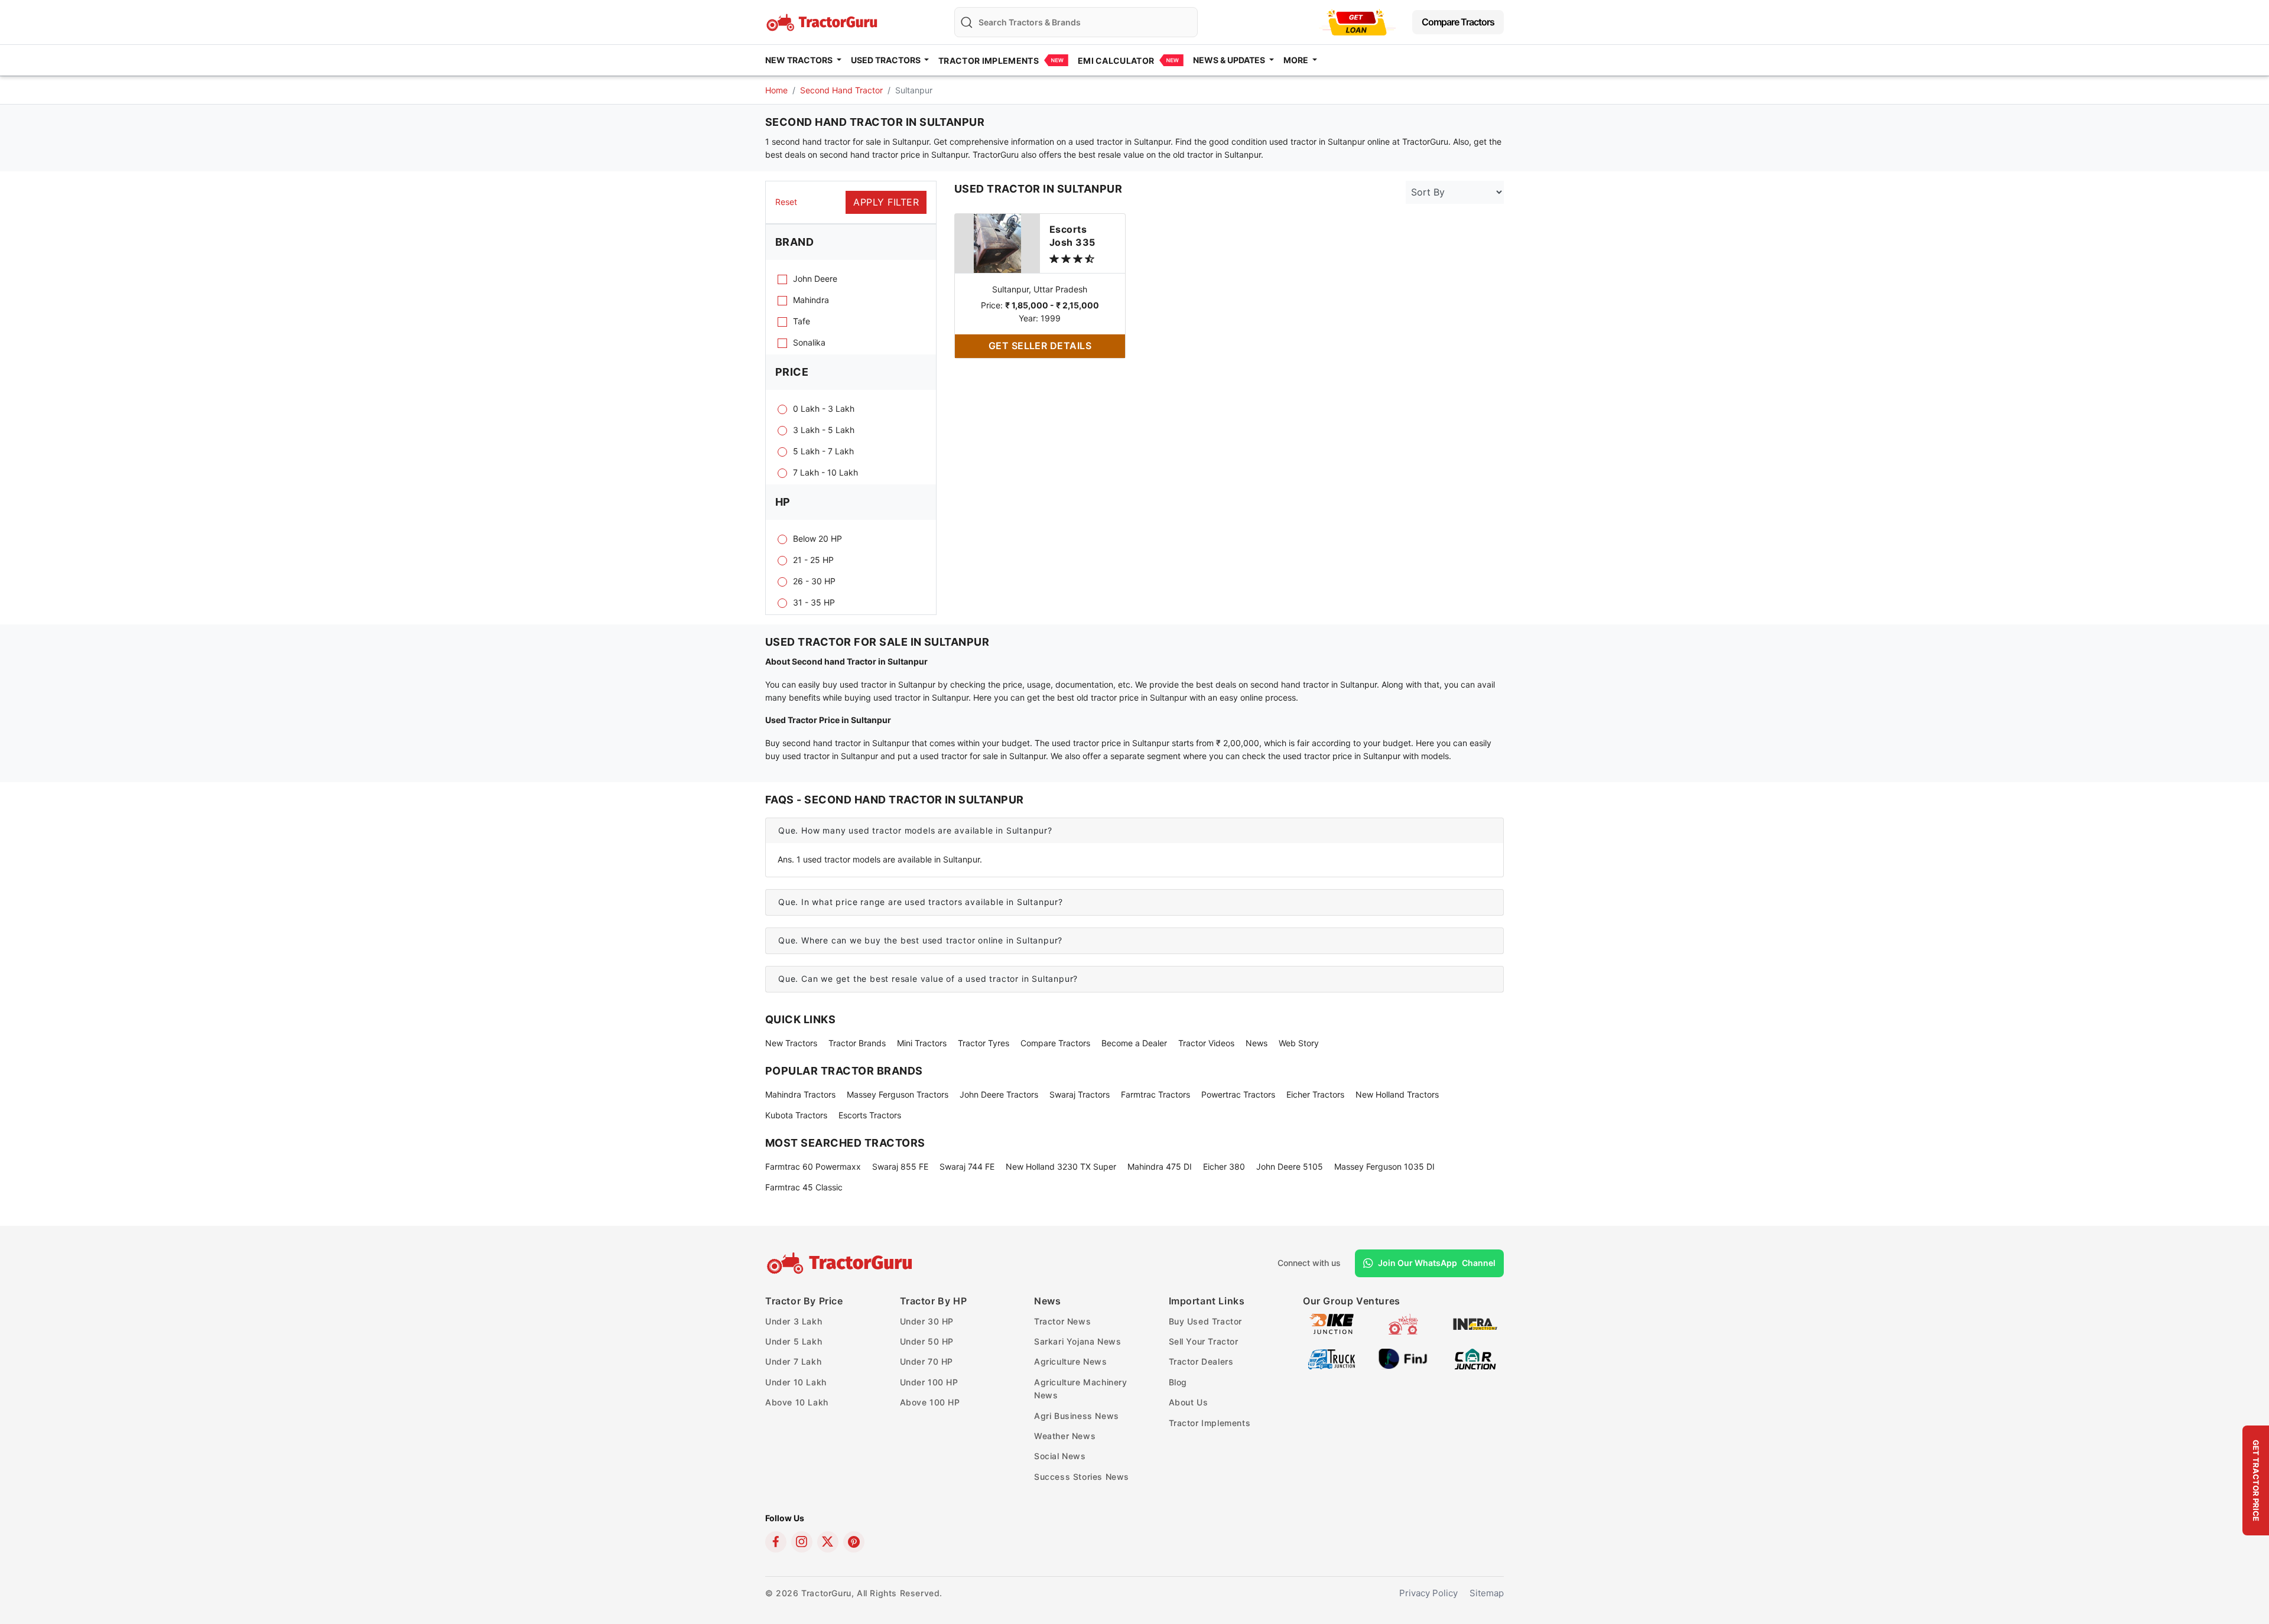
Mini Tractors (922, 1043)
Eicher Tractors (1315, 1094)
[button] (1134, 831)
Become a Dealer (1134, 1043)
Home (776, 90)
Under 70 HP (927, 1361)
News (1257, 1043)
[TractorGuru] (841, 1263)
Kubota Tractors (796, 1115)
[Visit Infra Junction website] (1475, 1323)
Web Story (1299, 1043)
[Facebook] (776, 1542)
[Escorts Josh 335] (997, 243)
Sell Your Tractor (1204, 1341)
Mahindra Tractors (800, 1094)
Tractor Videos (1206, 1043)
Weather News (1065, 1436)
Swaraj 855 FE (900, 1166)
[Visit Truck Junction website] (1332, 1358)
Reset (786, 202)
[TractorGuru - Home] (823, 21)
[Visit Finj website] (1403, 1358)
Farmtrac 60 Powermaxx (813, 1166)
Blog (1178, 1382)
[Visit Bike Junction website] (1332, 1323)
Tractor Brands (857, 1043)
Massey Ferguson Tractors (898, 1094)
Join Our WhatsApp (1437, 1263)
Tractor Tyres (984, 1043)
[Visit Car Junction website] (1475, 1358)
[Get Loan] (1357, 22)
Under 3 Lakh (794, 1321)
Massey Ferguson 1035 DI (1384, 1166)
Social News (1060, 1456)
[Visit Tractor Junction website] (1403, 1323)
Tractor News (1062, 1321)
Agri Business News (1077, 1416)
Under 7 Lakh (793, 1361)
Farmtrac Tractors (1155, 1094)
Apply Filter (886, 202)
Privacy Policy (1428, 1593)
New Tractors (791, 1043)
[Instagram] (802, 1542)
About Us (1189, 1402)
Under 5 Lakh (794, 1341)
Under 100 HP (929, 1382)
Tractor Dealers (1201, 1361)
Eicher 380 (1224, 1166)
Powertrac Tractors (1238, 1094)
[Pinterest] (854, 1542)
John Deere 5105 (1290, 1166)
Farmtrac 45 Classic (804, 1187)
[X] (828, 1542)
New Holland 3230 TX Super (1061, 1166)
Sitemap (1487, 1593)
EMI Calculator (1116, 61)
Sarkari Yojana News (1077, 1341)
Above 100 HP (930, 1402)
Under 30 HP (927, 1321)
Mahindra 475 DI (1160, 1166)
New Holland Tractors (1397, 1094)
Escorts (1072, 236)
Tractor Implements (989, 61)
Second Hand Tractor (841, 90)
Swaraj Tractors (1080, 1094)
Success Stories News (1082, 1477)
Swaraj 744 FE (967, 1166)
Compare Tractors (1458, 22)
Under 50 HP (927, 1341)
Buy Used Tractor (1206, 1321)
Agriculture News (1071, 1361)
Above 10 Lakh (797, 1402)
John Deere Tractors (999, 1094)
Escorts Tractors (870, 1115)
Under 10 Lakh (796, 1382)
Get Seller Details (1040, 346)
